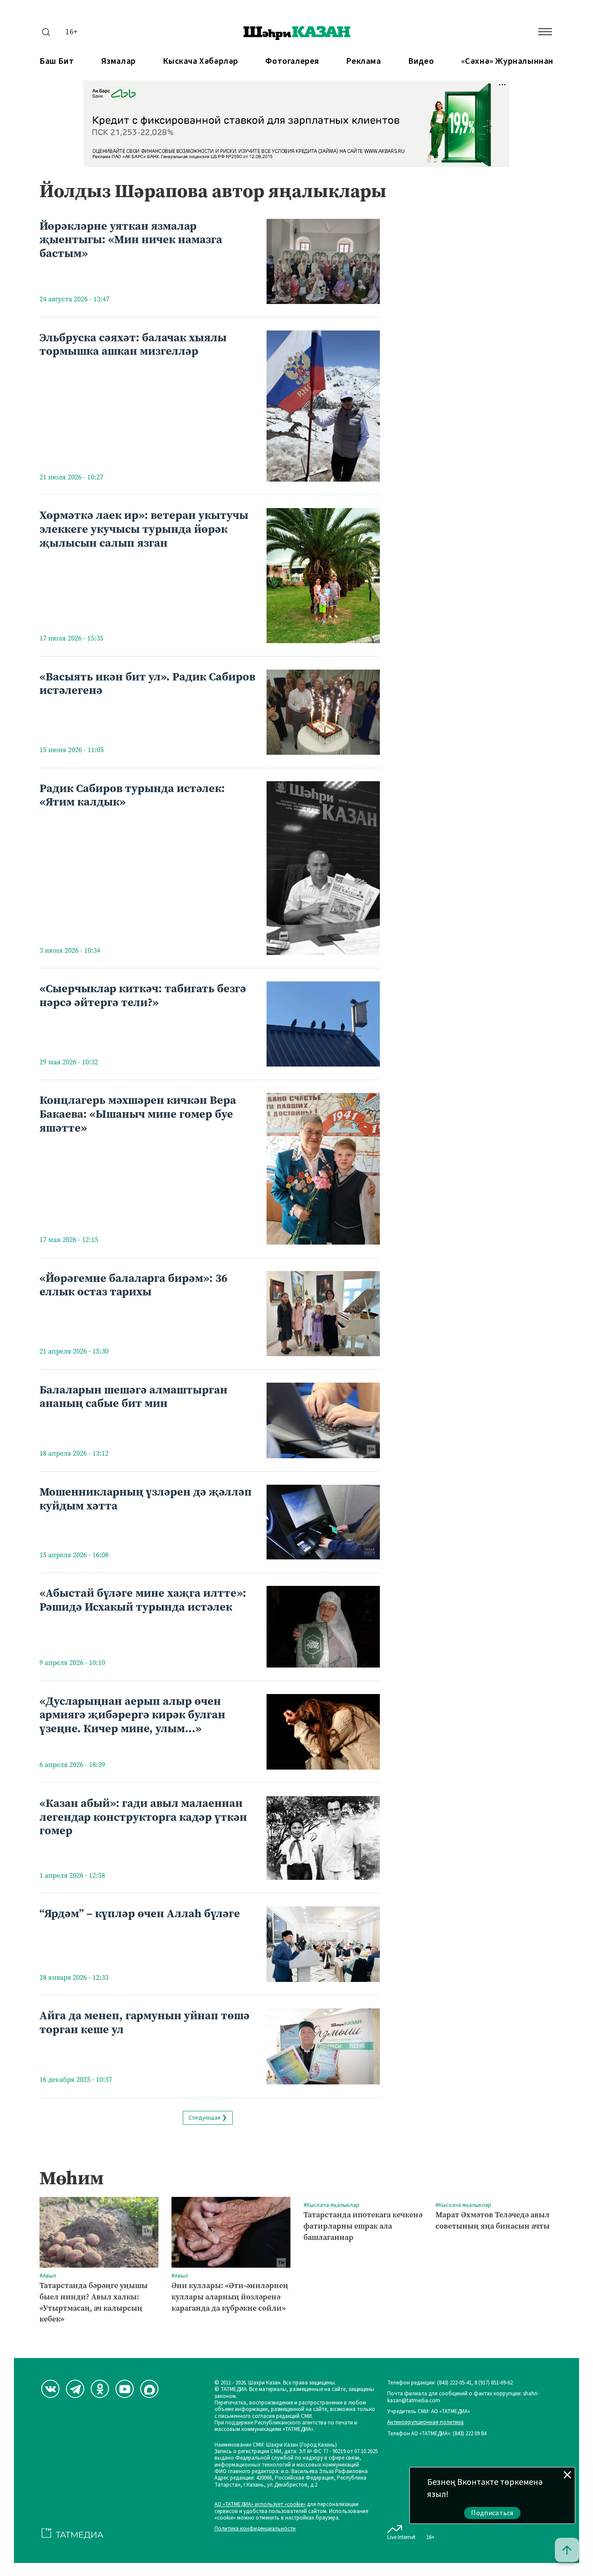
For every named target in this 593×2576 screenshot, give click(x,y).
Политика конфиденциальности (255, 2529)
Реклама (363, 61)
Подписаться (492, 2513)
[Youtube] (125, 2389)
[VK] (50, 2389)
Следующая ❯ (208, 2118)
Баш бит (57, 61)
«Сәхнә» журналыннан (507, 61)
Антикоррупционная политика (425, 2422)
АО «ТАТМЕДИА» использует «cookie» (260, 2505)
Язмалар (119, 61)
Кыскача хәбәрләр (201, 61)
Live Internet (401, 2537)
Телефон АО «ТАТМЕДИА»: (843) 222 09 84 (437, 2434)
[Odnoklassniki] (100, 2389)
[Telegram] (75, 2389)
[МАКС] (149, 2389)
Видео (421, 61)
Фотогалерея (292, 61)
